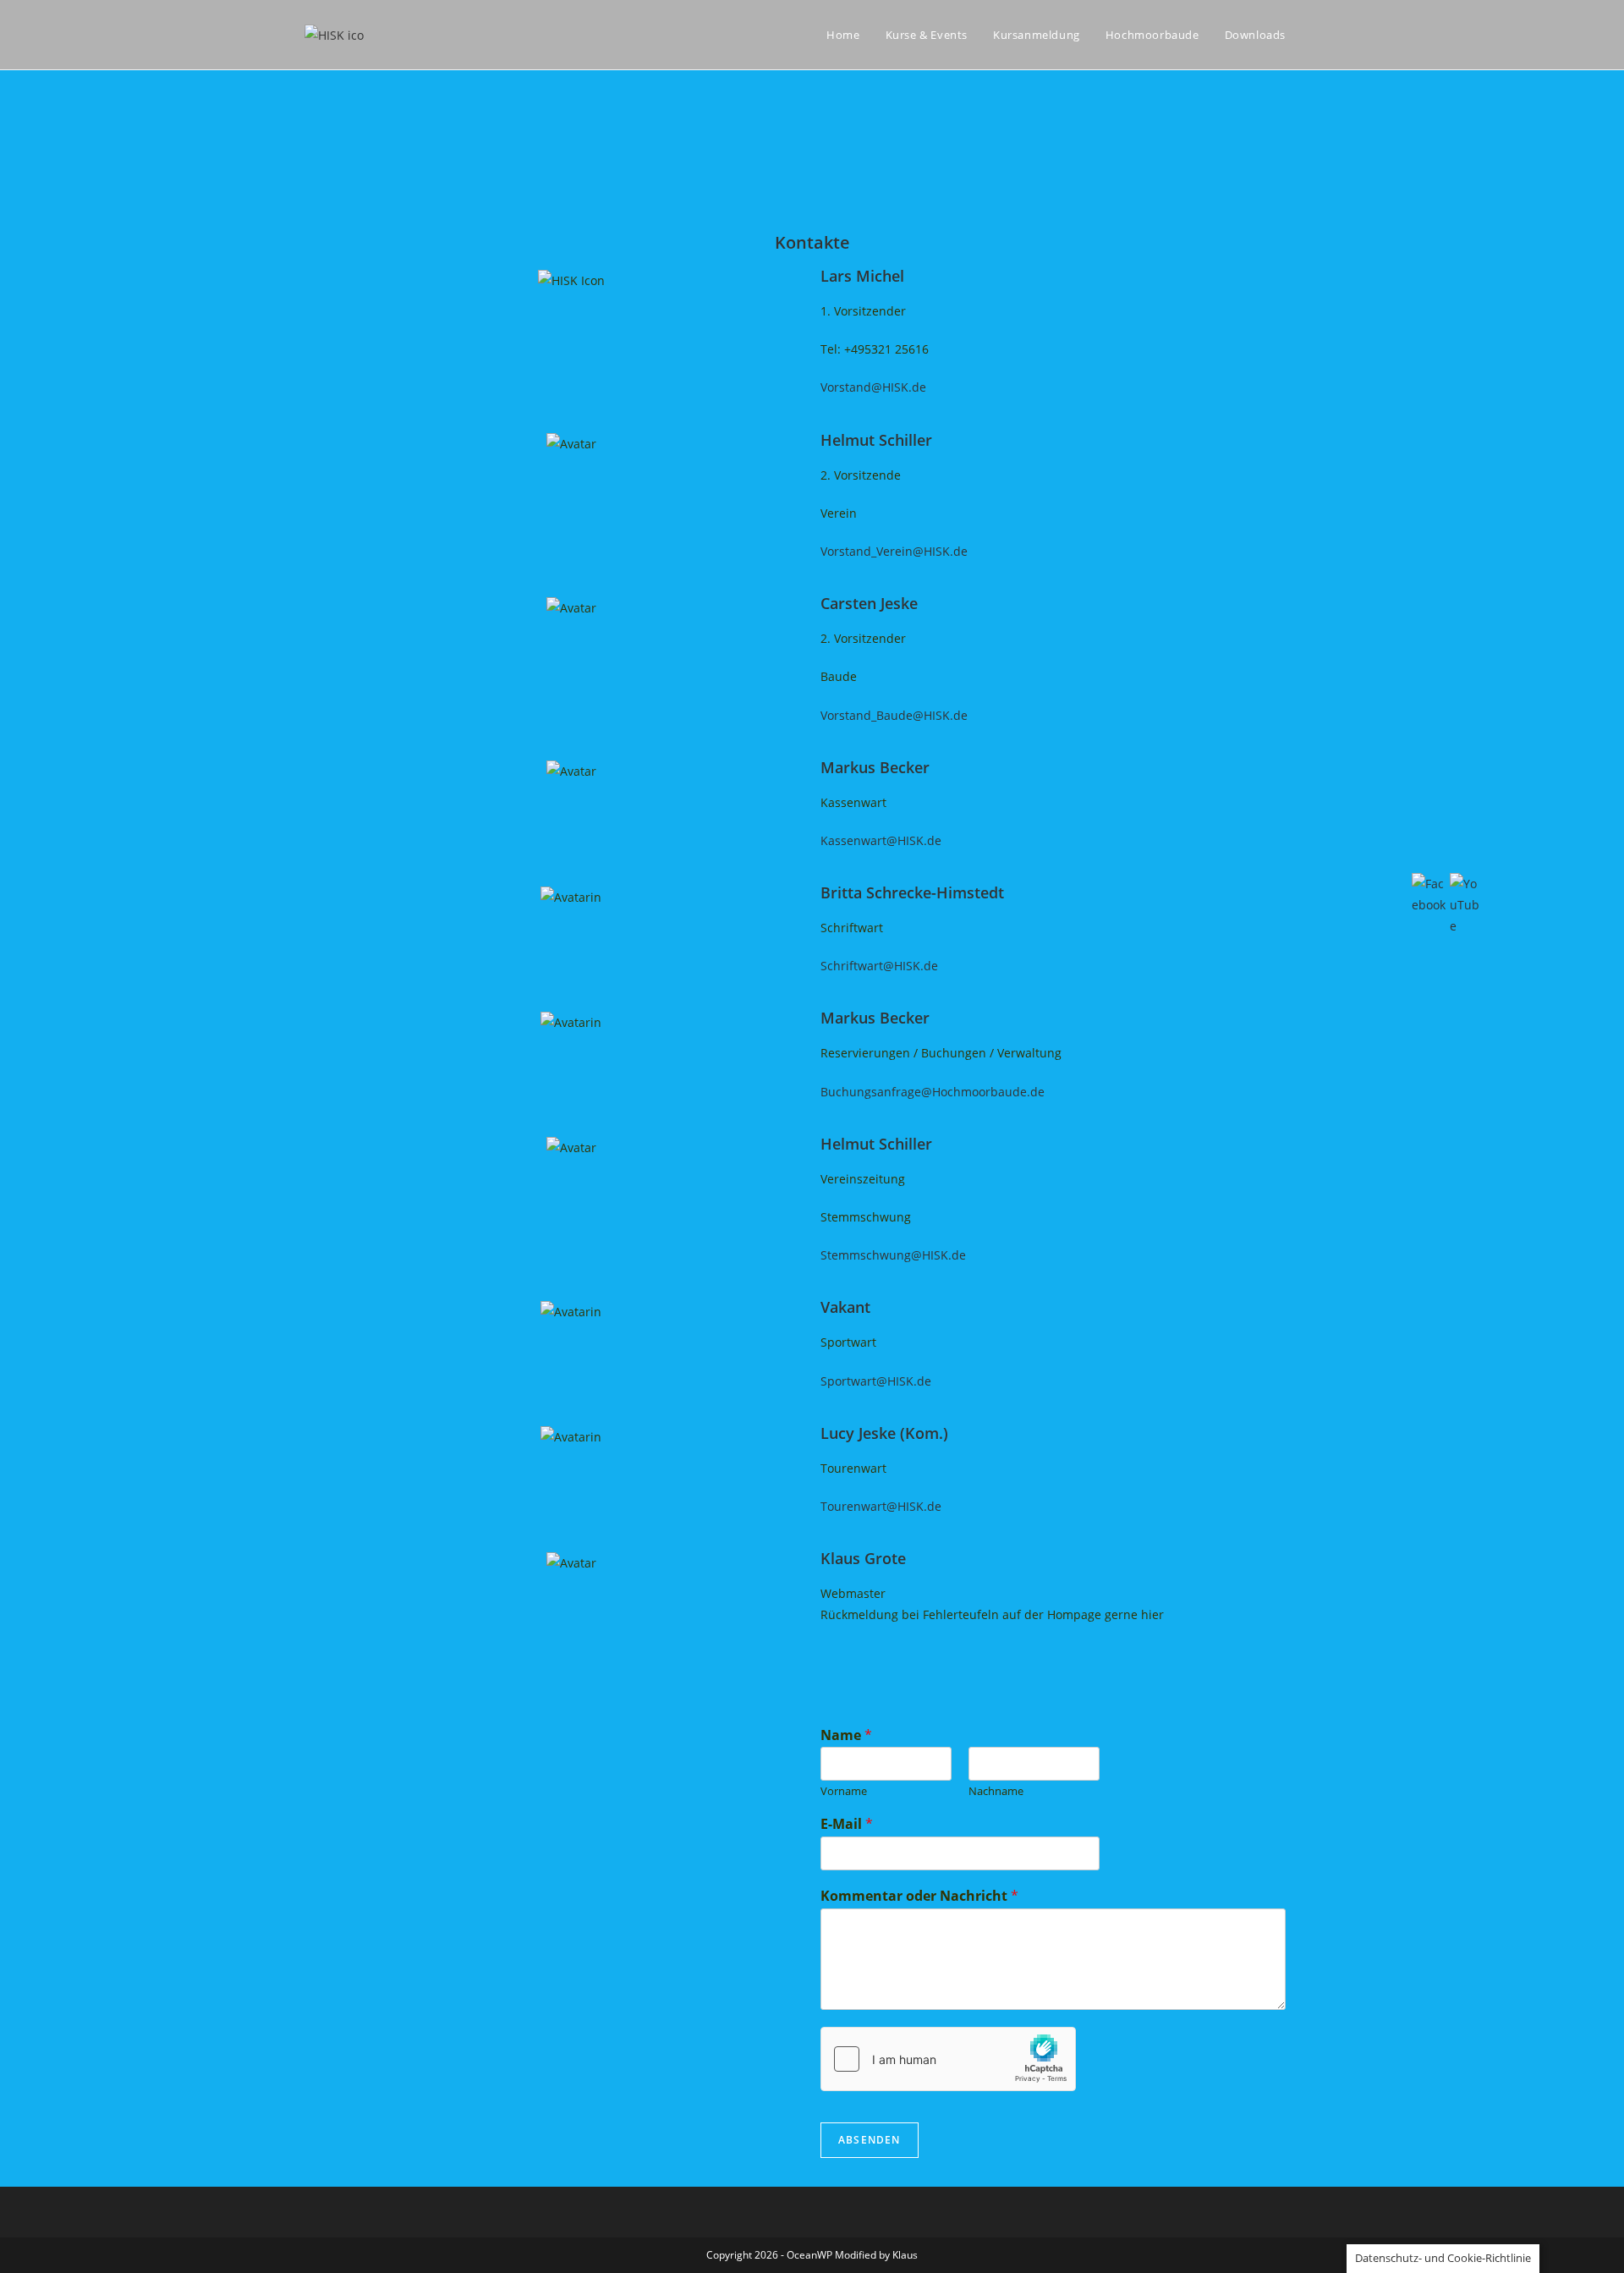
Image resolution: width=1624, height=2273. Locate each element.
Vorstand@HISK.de (873, 387)
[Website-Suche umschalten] (1315, 35)
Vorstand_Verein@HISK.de (894, 551)
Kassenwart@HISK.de (881, 840)
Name (846, 1735)
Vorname (844, 1791)
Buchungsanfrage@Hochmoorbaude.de (933, 1092)
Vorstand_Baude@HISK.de (894, 715)
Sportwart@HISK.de (876, 1381)
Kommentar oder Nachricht (919, 1896)
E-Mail (847, 1824)
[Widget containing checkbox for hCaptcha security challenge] (948, 2059)
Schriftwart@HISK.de (879, 966)
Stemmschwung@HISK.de (893, 1255)
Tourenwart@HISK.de (881, 1506)
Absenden (870, 2140)
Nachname (996, 1791)
